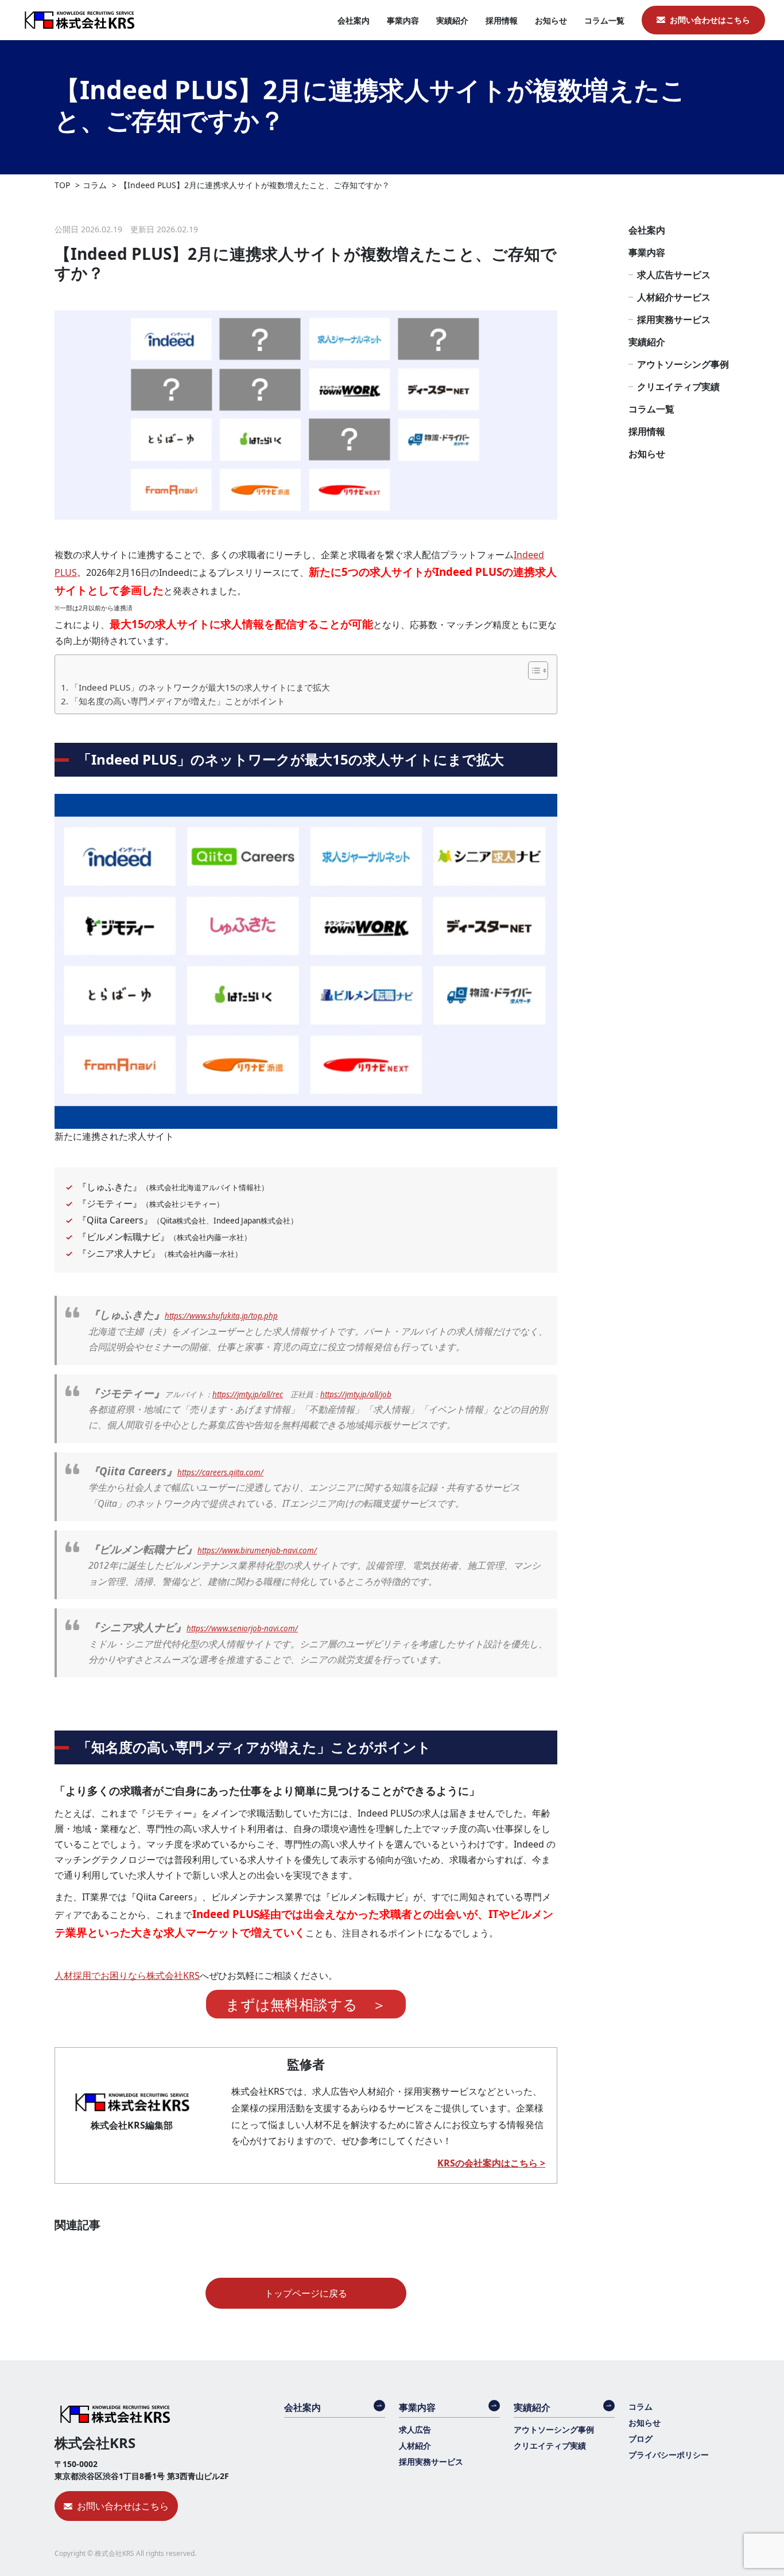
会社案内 (354, 20)
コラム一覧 (604, 20)
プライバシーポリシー (669, 2455)
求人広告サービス (674, 275)
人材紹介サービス (674, 297)
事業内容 (403, 20)
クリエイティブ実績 (678, 387)
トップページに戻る (306, 2293)
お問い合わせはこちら (710, 20)
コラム (641, 2407)
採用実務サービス (674, 319)
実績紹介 (452, 20)
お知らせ (551, 20)
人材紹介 (415, 2446)
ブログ (641, 2439)
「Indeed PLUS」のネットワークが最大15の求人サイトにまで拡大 (200, 687)
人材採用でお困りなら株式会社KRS (127, 1975)
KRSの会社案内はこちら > (491, 2163)
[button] (532, 671)
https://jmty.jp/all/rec (248, 1394)
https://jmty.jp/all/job (356, 1394)
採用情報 (502, 20)
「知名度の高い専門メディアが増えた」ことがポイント (178, 701)
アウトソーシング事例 (683, 364)
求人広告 (415, 2429)
